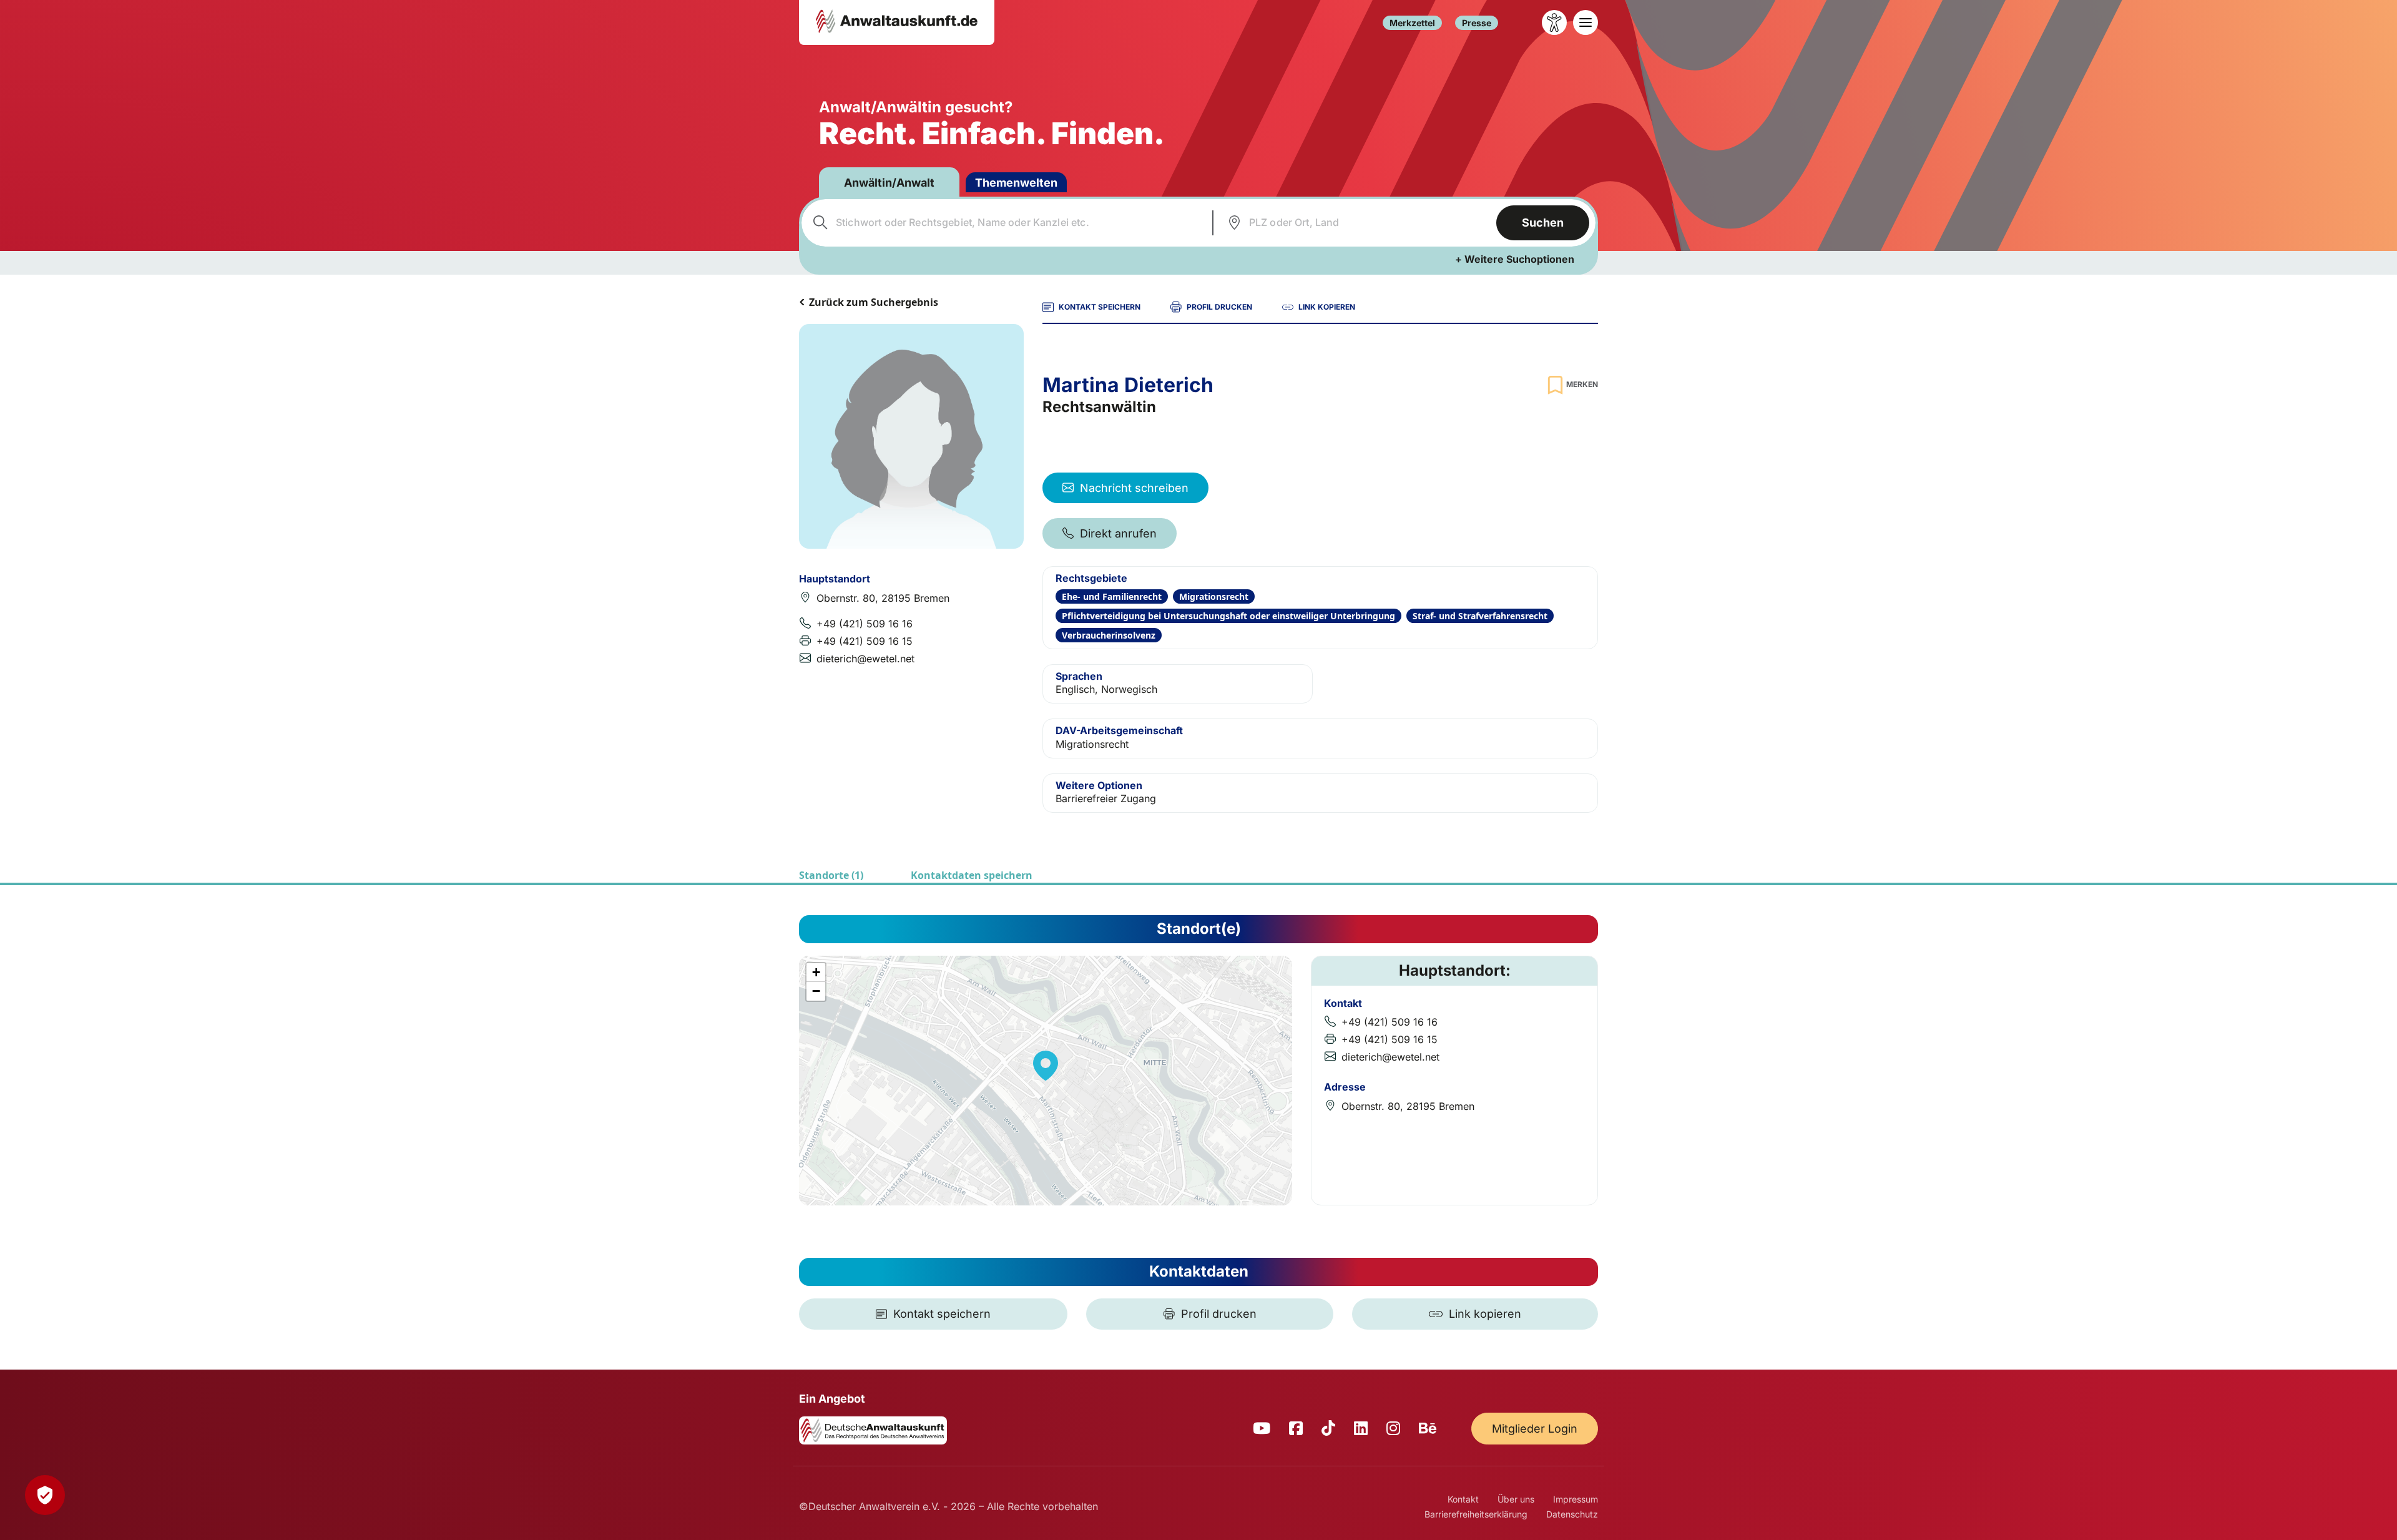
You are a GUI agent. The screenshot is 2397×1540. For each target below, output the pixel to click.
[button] (1046, 1066)
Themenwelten (1016, 183)
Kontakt (1463, 1499)
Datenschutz (1572, 1514)
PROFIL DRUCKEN (1219, 307)
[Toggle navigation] (1586, 22)
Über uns (1516, 1499)
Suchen (1543, 223)
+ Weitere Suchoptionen (1515, 259)
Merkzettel (1412, 23)
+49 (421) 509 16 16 (865, 624)
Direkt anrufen (1118, 533)
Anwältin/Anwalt (889, 183)
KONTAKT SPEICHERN (1100, 307)
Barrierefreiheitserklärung (1476, 1514)
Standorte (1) (831, 875)
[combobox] (1005, 223)
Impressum (1576, 1499)
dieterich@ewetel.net (865, 659)
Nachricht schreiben (1134, 488)
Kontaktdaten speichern (972, 875)
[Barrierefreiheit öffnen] (1554, 22)
